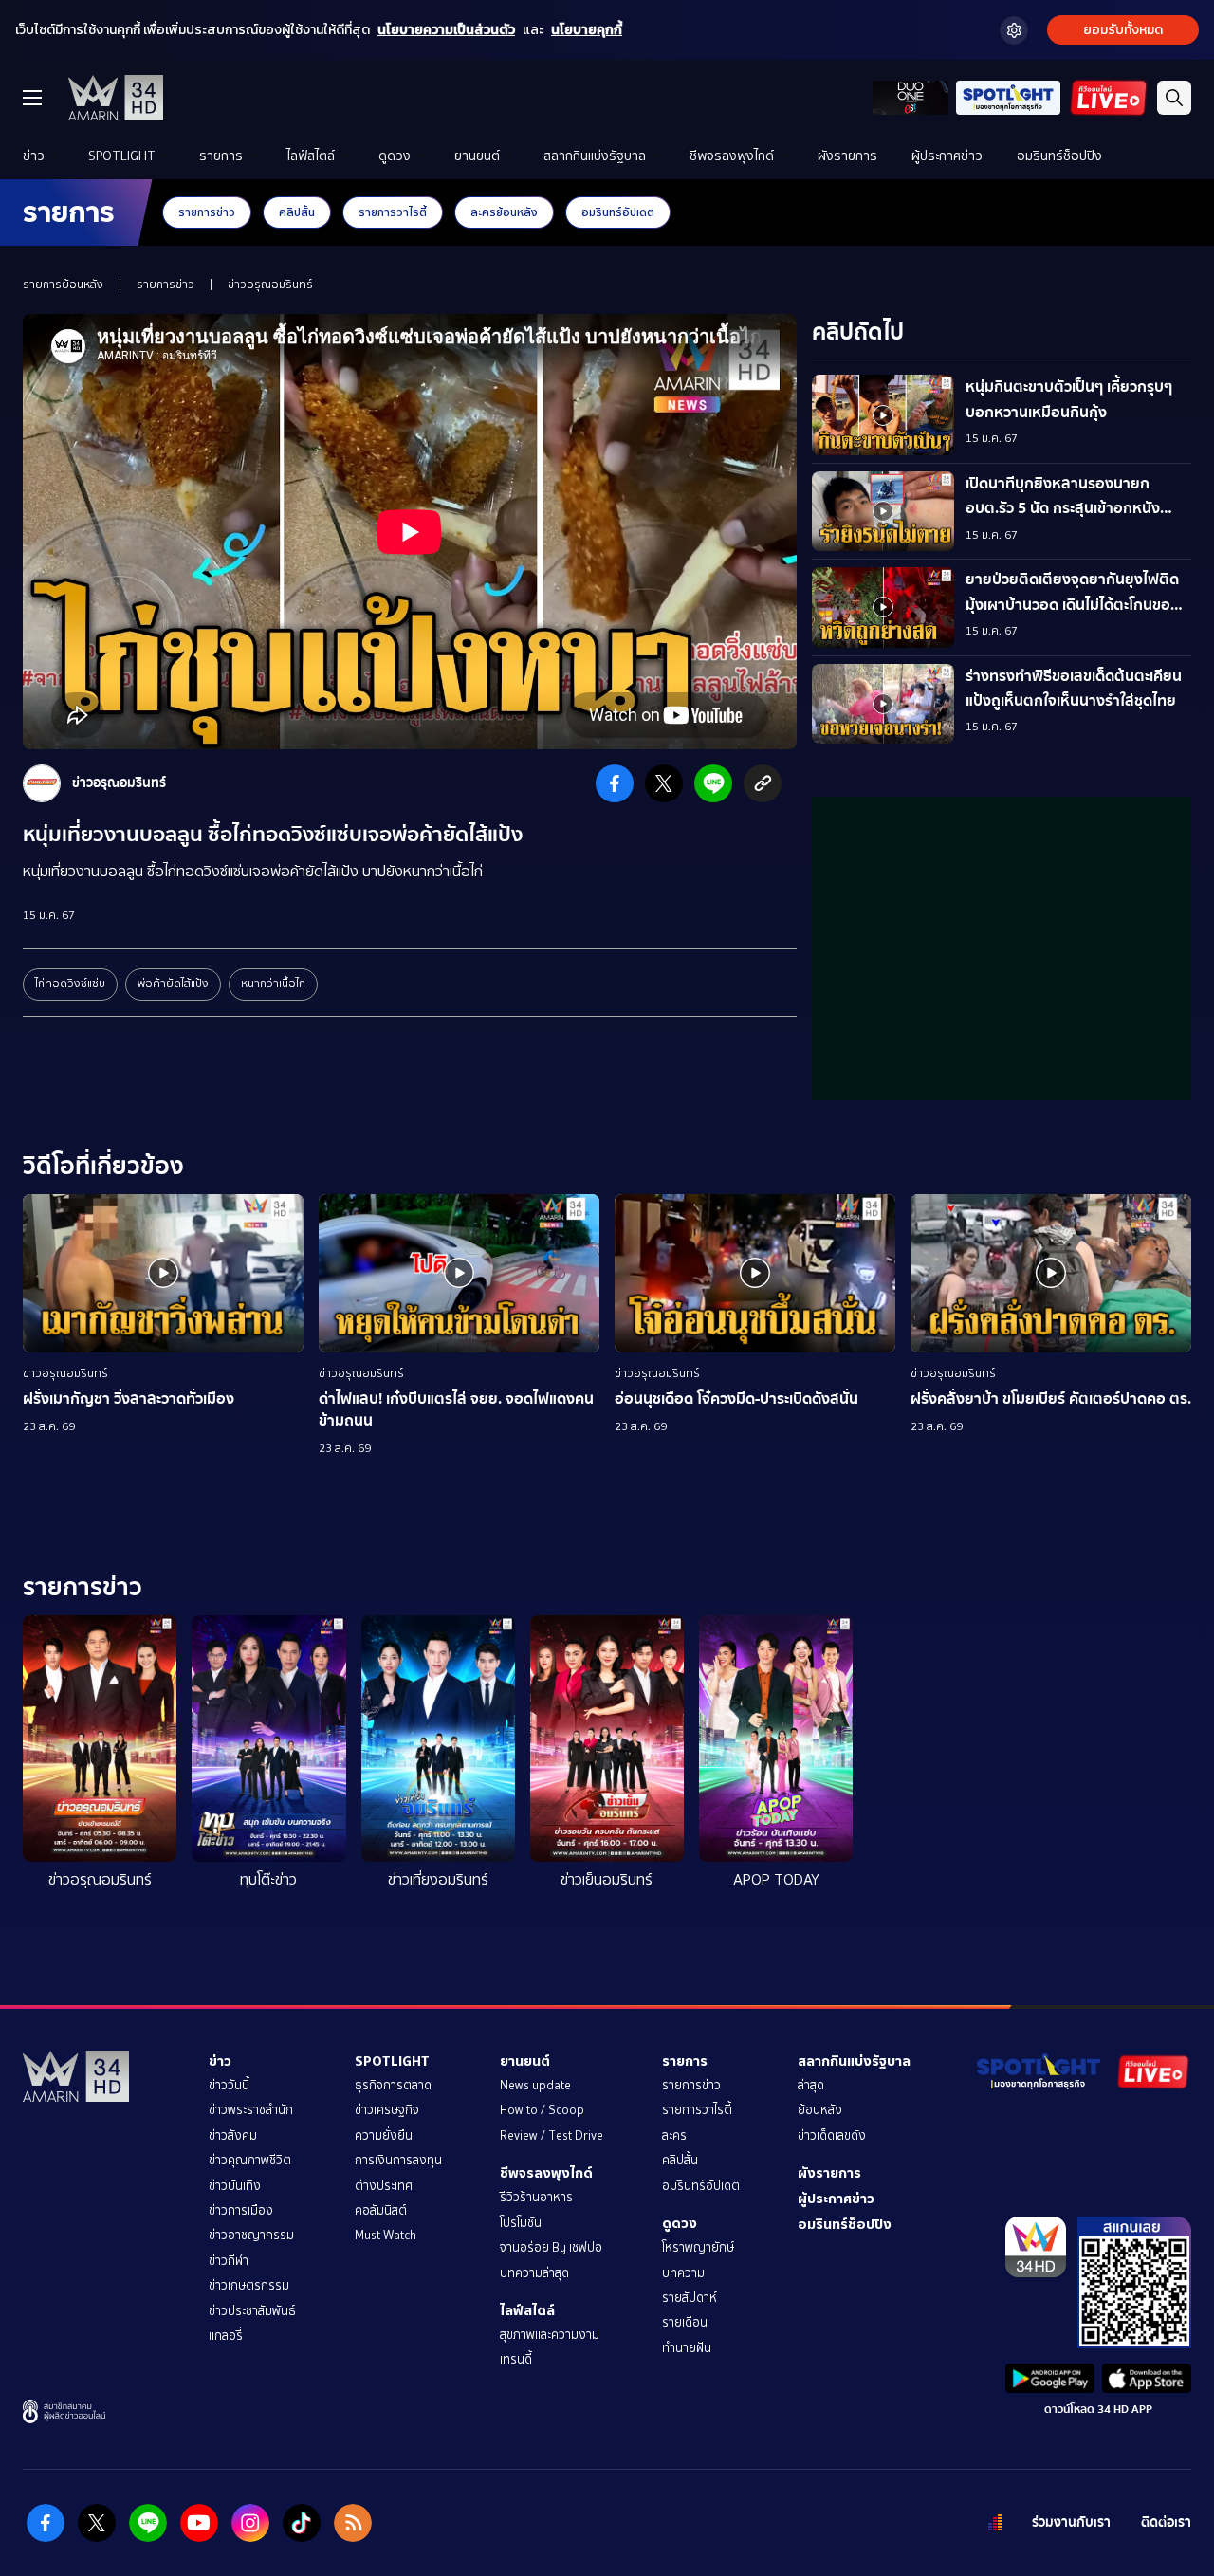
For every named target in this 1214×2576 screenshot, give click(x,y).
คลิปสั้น (297, 212)
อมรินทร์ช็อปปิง (1059, 156)
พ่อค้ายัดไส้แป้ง (173, 984)
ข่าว (34, 156)
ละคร (674, 2135)
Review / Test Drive (552, 2135)
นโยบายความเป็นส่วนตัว (446, 30)
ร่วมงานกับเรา (1071, 2522)
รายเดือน (685, 2322)
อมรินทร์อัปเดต (618, 212)
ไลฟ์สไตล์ (311, 156)
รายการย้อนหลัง (63, 285)
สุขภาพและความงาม (550, 2335)
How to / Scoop (542, 2110)
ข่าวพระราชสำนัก (251, 2110)
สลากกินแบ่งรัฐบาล (595, 156)
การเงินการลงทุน (398, 2160)
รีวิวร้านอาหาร (536, 2197)
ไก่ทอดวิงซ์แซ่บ (70, 984)
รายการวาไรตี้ (393, 212)
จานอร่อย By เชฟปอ (551, 2247)
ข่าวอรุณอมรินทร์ (270, 285)
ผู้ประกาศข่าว (947, 156)
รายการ (221, 156)
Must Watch (386, 2235)
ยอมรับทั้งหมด (1123, 30)
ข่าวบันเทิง (235, 2186)
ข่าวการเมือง (241, 2210)
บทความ (683, 2273)
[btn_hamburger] (32, 98)
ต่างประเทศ (384, 2186)
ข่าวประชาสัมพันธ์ (252, 2311)
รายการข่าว (207, 212)
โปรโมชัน (521, 2223)
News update (535, 2085)
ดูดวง (395, 156)
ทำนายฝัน (687, 2348)
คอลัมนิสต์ (381, 2210)
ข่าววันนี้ (229, 2085)
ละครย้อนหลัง (504, 212)
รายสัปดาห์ (690, 2298)
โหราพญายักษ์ (698, 2247)
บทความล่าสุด (534, 2273)
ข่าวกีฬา (229, 2261)
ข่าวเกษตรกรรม (249, 2285)
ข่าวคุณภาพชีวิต (250, 2160)
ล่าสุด (811, 2085)
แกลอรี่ (226, 2336)
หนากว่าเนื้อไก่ (273, 984)
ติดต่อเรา (1166, 2522)
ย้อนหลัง (820, 2110)
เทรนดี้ (516, 2359)
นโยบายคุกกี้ (587, 30)
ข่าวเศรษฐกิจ (387, 2110)
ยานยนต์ (477, 156)
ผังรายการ (847, 156)
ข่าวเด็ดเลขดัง (832, 2135)
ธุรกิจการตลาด (393, 2085)
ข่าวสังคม (233, 2135)
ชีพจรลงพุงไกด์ (732, 156)
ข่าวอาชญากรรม (251, 2235)
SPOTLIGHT (122, 156)
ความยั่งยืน (384, 2135)
